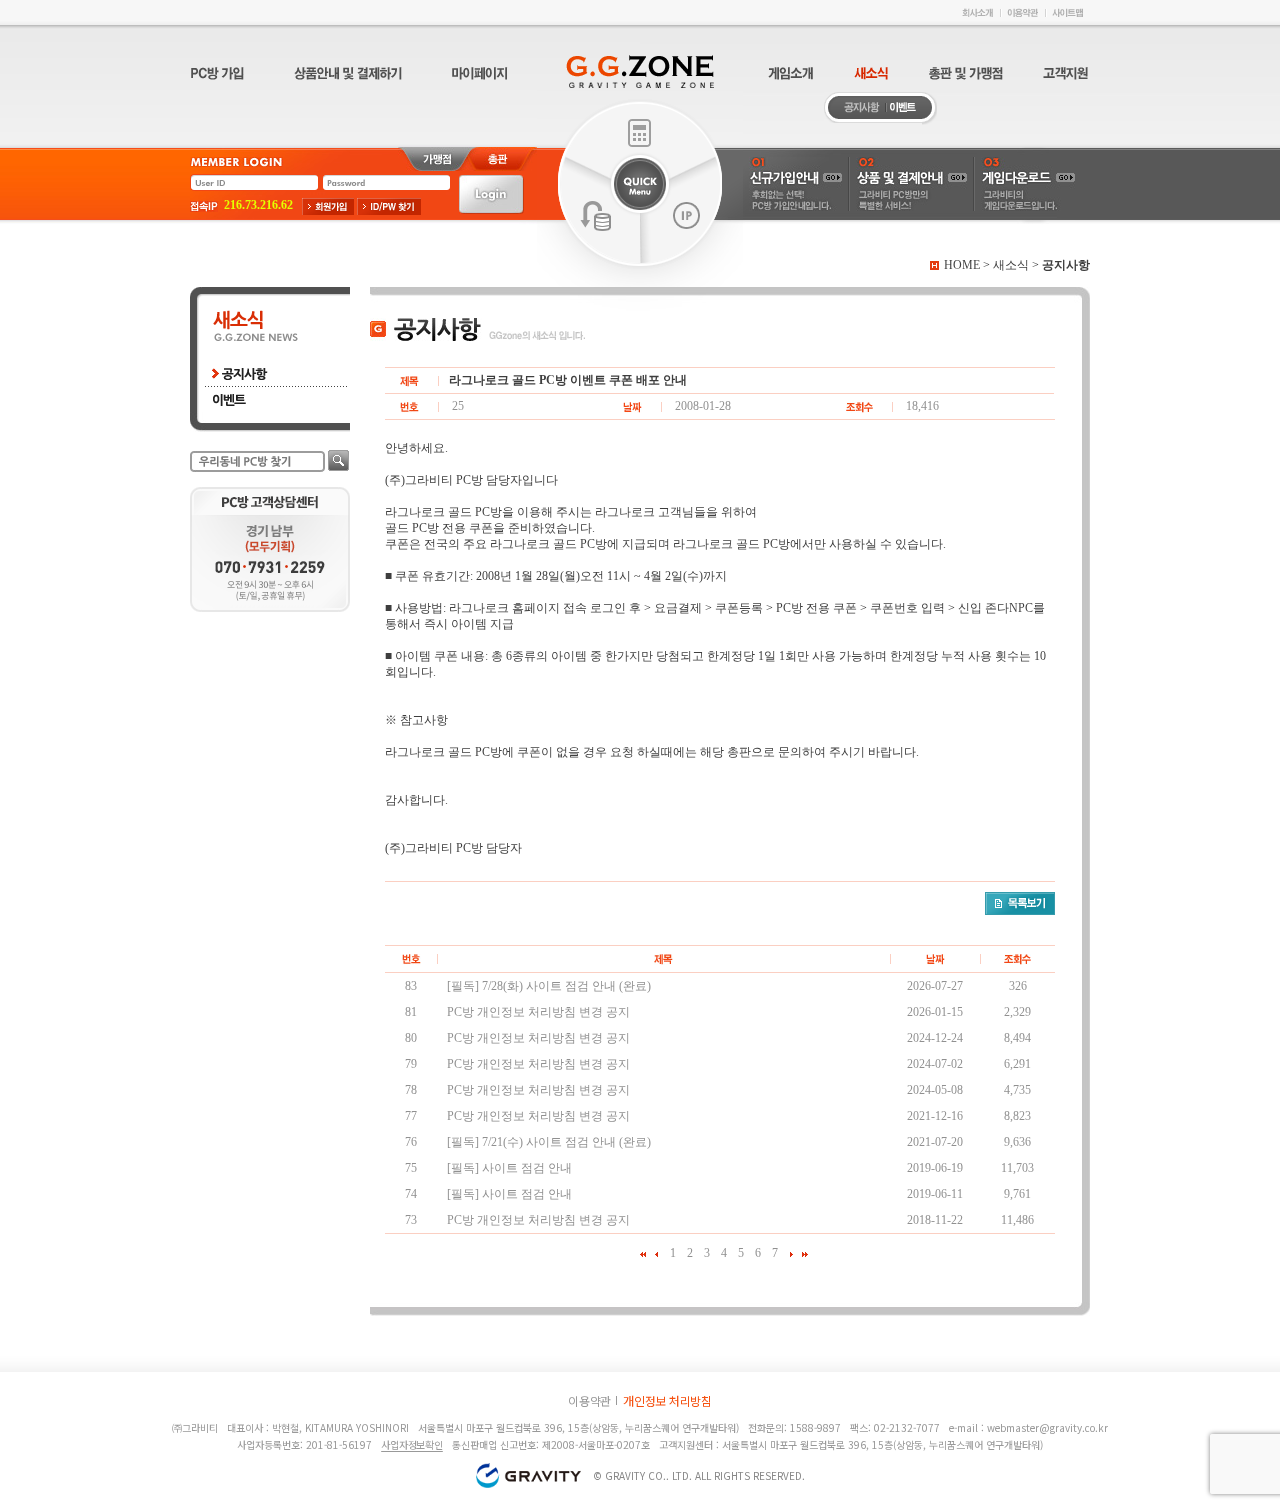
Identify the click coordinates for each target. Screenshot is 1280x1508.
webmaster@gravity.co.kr (1047, 1427)
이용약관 (589, 1400)
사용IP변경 (686, 216)
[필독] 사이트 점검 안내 (509, 1168)
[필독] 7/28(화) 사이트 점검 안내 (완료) (549, 986)
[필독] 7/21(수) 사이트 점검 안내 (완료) (549, 1142)
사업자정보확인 (412, 1444)
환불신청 (596, 216)
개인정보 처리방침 (667, 1400)
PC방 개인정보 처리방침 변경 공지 (538, 1012)
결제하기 (639, 132)
